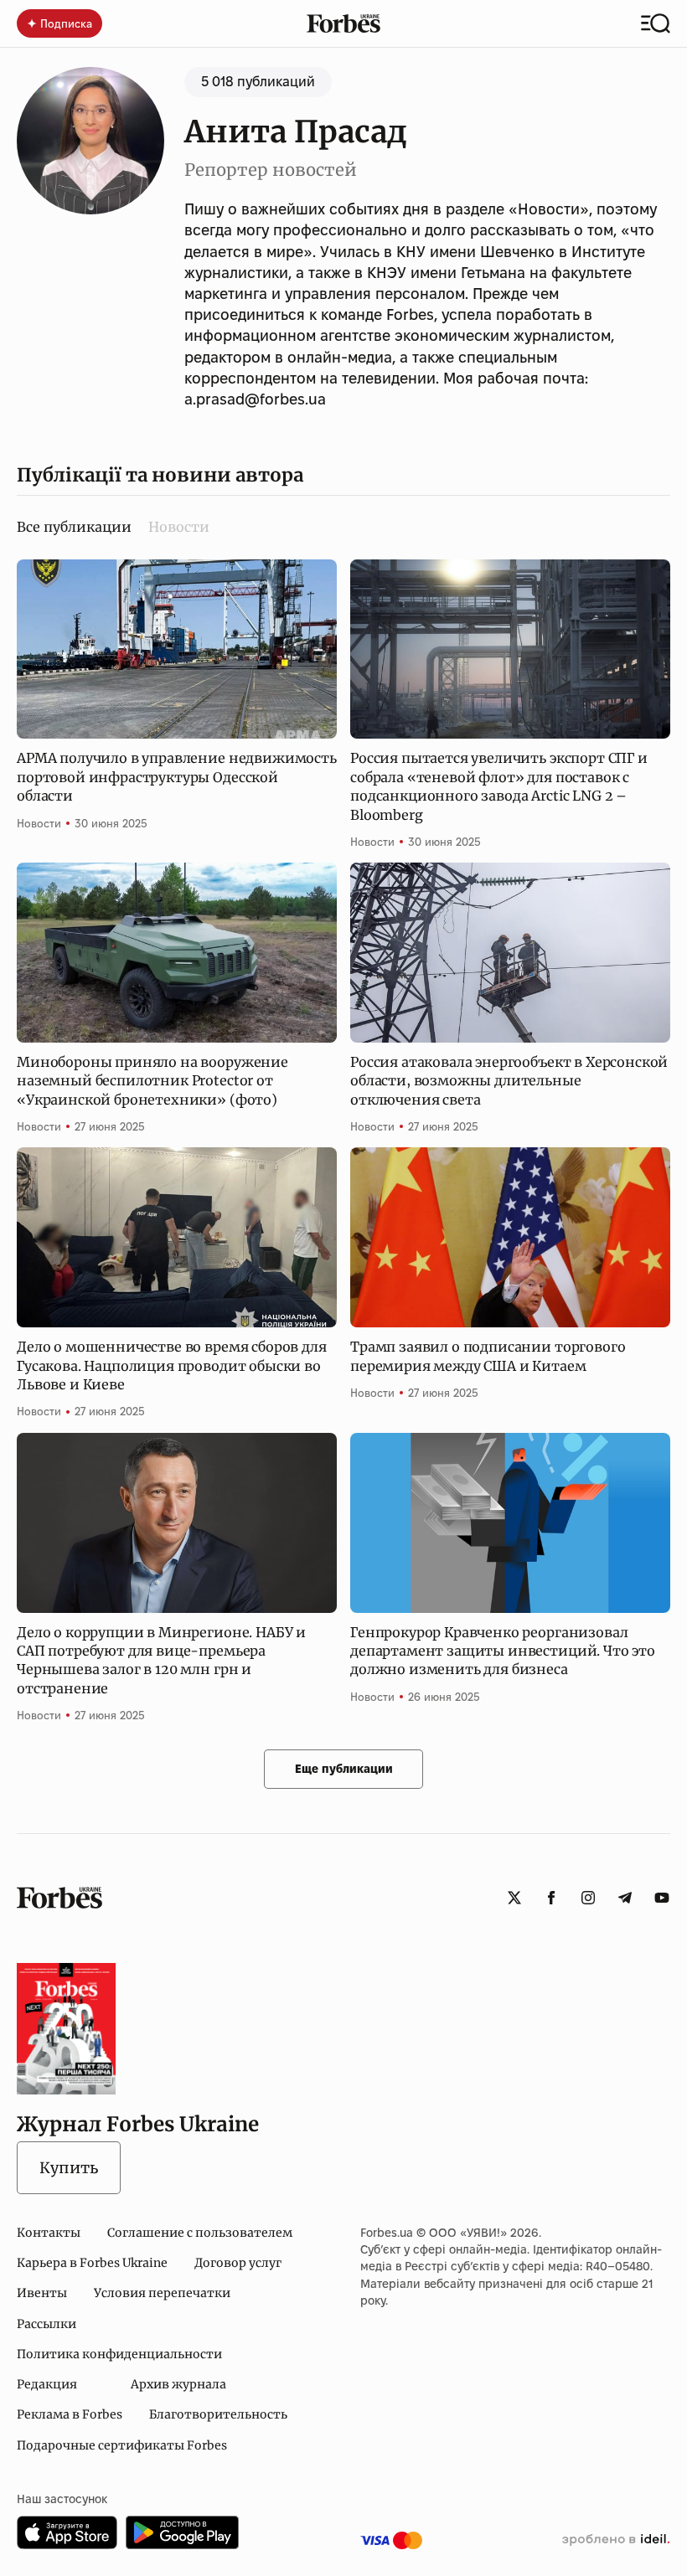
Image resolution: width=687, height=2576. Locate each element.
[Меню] (656, 23)
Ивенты (42, 2293)
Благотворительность (218, 2414)
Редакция (47, 2384)
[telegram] (625, 1898)
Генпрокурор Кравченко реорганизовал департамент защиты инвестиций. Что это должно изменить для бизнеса (503, 1651)
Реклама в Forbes (70, 2414)
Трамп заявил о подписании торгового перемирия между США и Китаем (488, 1356)
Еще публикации (344, 1769)
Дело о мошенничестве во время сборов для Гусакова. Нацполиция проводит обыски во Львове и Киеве (172, 1365)
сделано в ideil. (616, 2540)
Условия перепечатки (162, 2293)
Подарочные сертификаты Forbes (122, 2445)
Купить (69, 2168)
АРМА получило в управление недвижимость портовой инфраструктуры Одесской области (177, 777)
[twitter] (514, 1898)
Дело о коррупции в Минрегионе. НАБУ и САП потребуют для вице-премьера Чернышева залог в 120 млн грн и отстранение (161, 1660)
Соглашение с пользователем (200, 2233)
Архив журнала (178, 2384)
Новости (179, 527)
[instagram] (588, 1898)
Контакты (49, 2233)
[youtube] (662, 1898)
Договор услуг (238, 2263)
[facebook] (551, 1898)
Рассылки (46, 2324)
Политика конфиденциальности (119, 2354)
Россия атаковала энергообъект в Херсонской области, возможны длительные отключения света (509, 1081)
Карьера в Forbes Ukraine (92, 2263)
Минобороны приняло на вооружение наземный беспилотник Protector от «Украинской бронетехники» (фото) (152, 1081)
